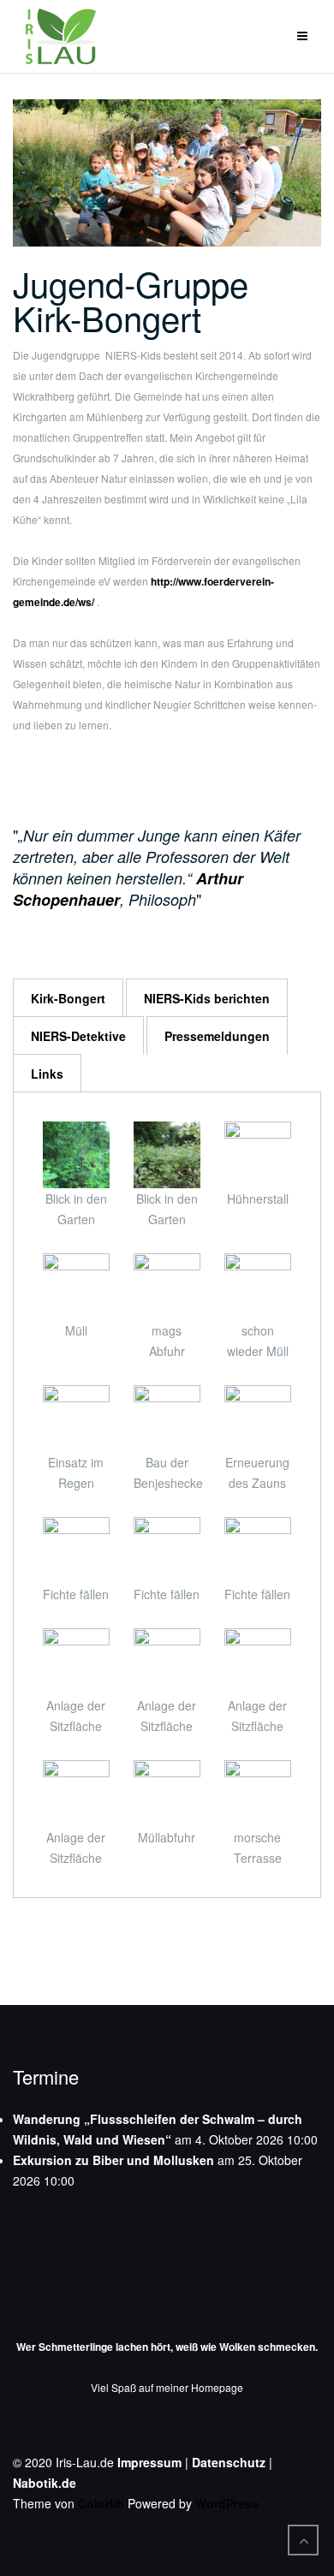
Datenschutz (229, 2462)
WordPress (227, 2503)
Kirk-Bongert (68, 998)
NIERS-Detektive (78, 1036)
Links (47, 1074)
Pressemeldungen (217, 1036)
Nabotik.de (45, 2483)
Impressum (149, 2462)
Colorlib (101, 2503)
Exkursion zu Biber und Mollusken (113, 2160)
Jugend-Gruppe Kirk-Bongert (131, 300)
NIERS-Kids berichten (207, 998)
